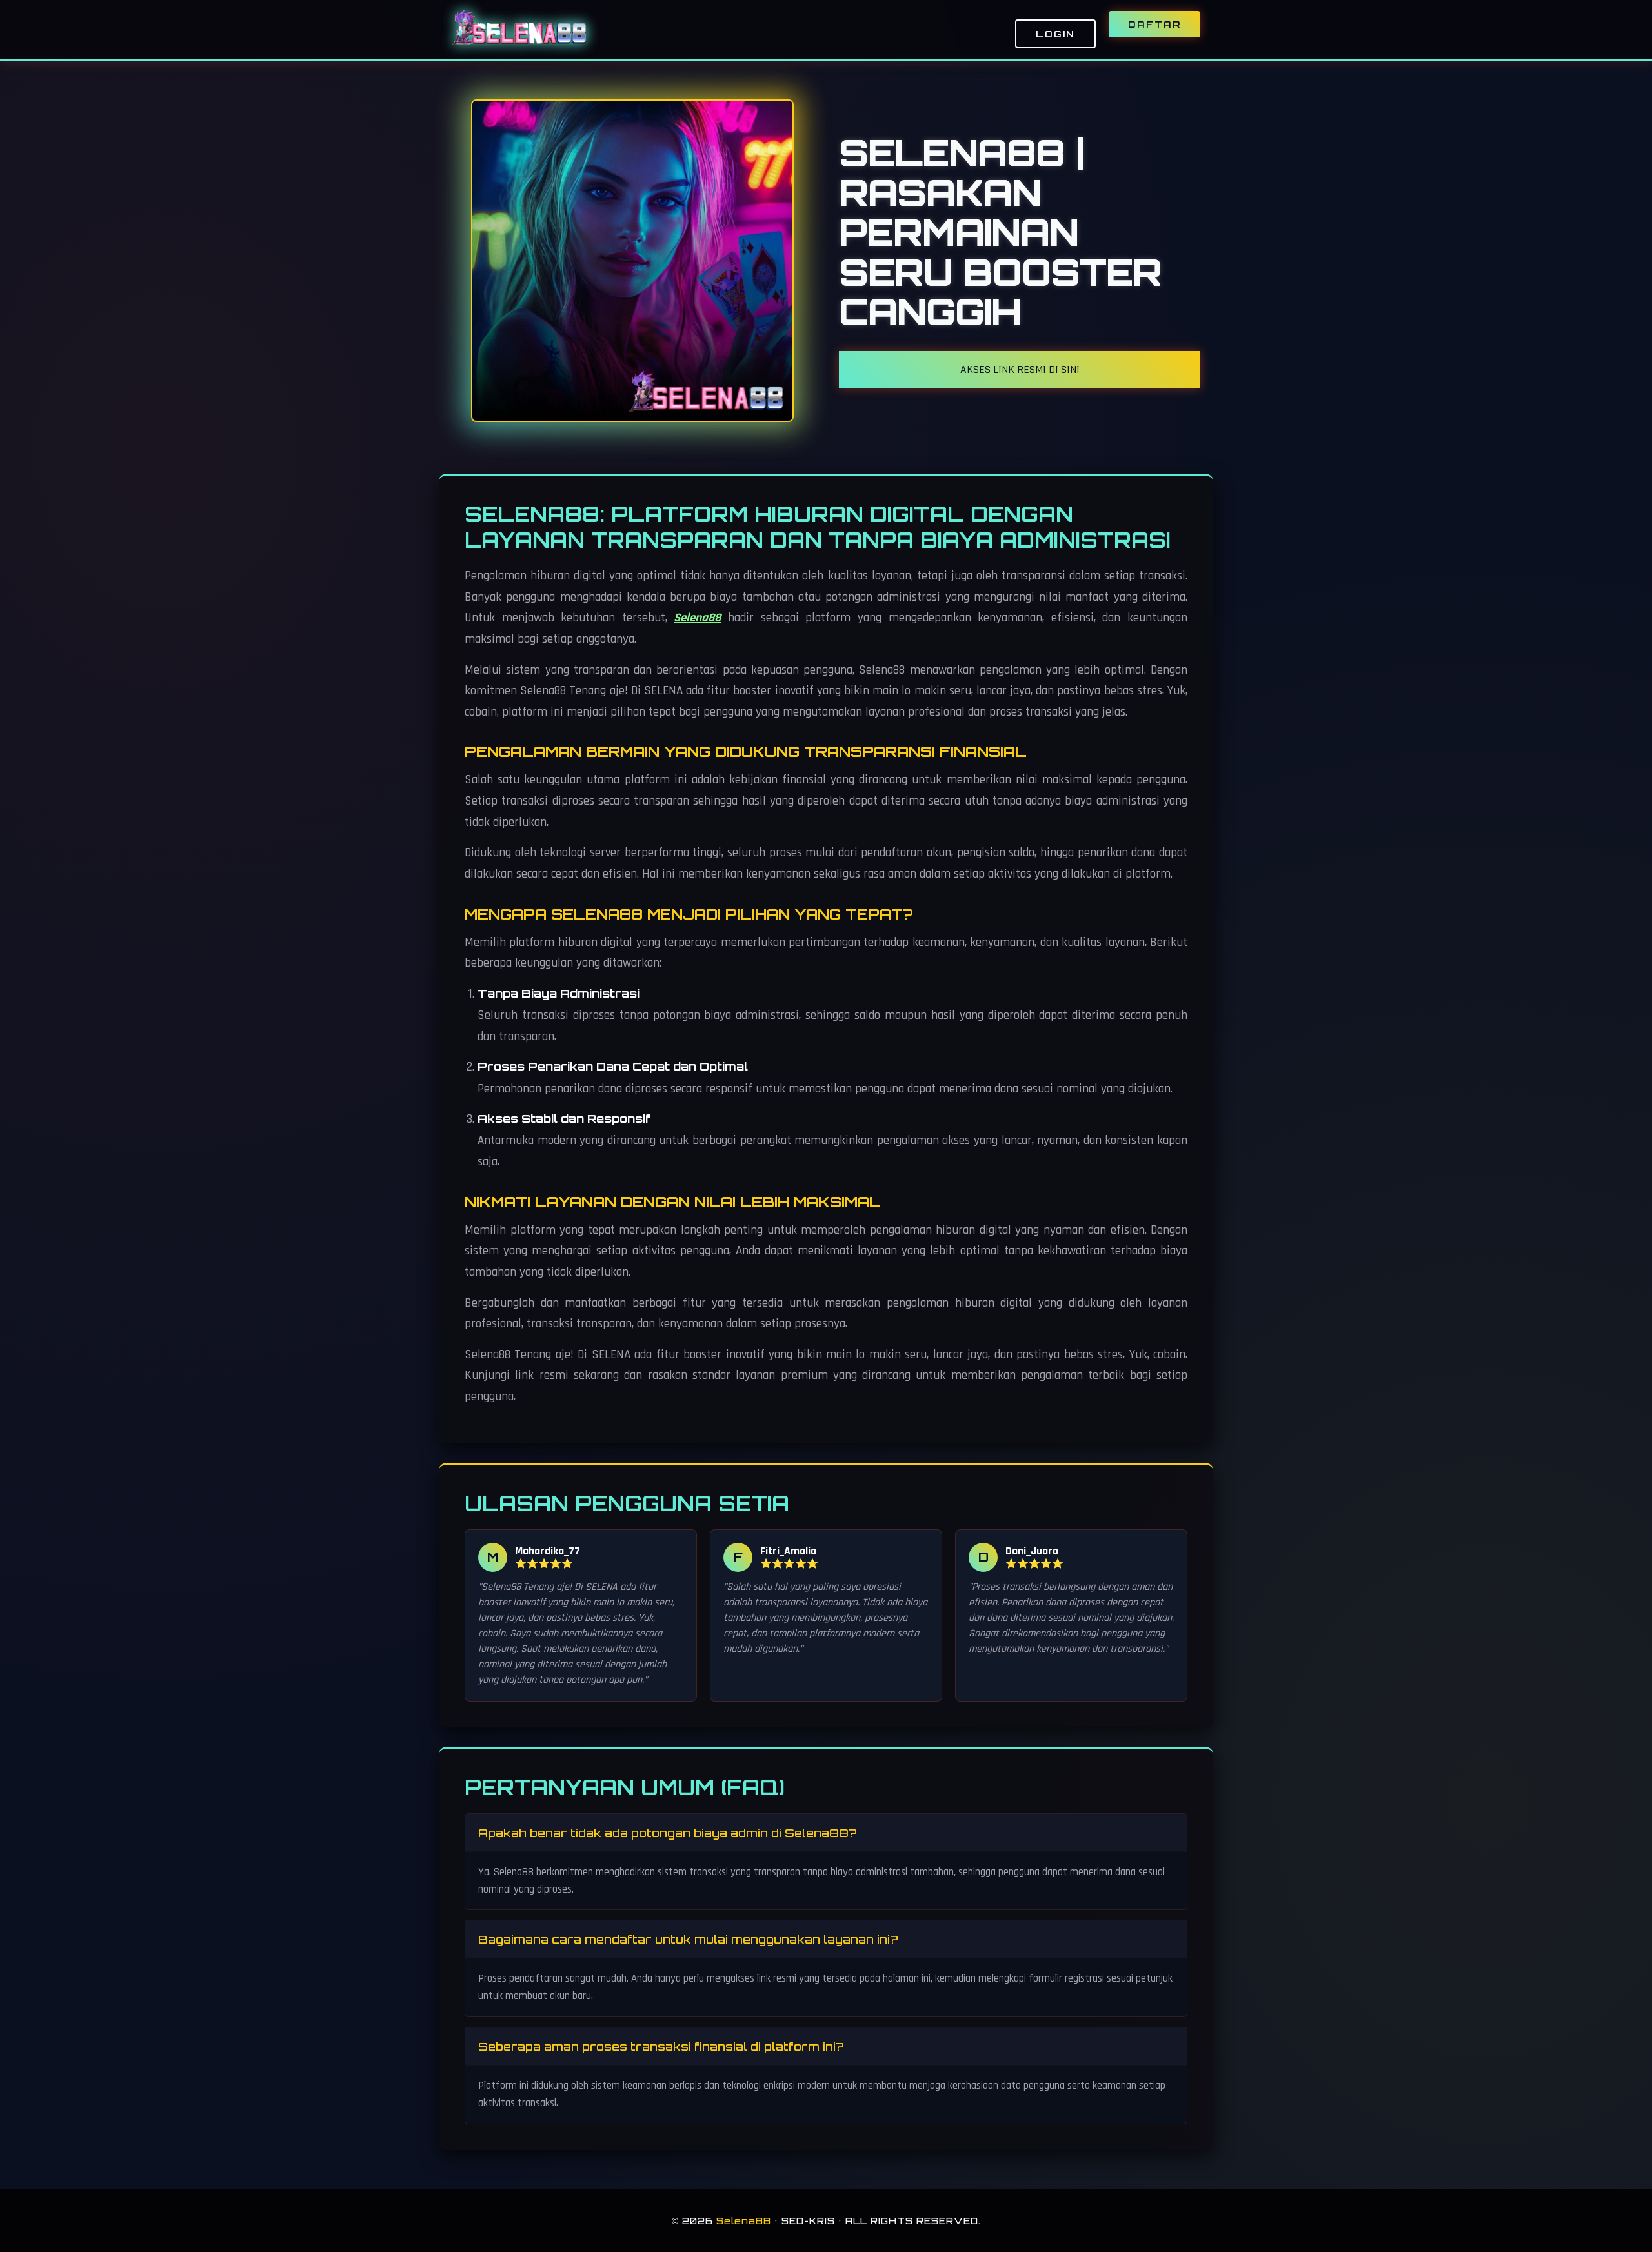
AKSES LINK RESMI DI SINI (1020, 370)
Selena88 (697, 618)
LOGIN (1055, 34)
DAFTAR (1154, 24)
